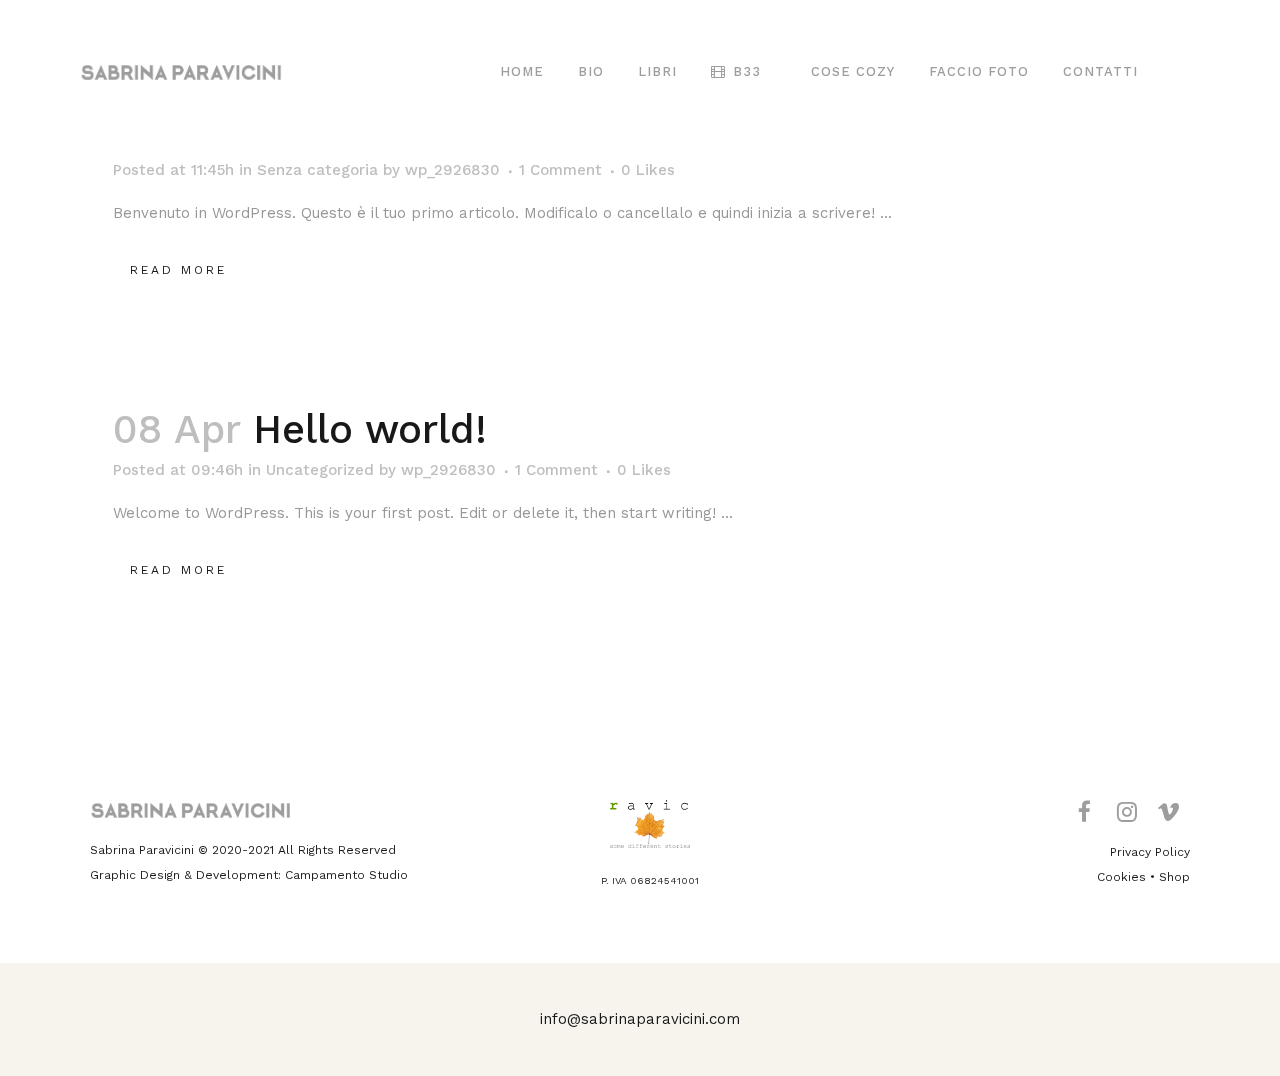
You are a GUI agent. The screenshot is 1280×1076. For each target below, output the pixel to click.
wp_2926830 (452, 170)
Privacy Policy (1150, 852)
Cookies (1121, 877)
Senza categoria (317, 170)
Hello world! (370, 429)
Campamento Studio (346, 875)
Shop (1174, 877)
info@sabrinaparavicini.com (640, 1019)
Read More (178, 270)
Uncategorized (320, 470)
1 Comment (560, 170)
